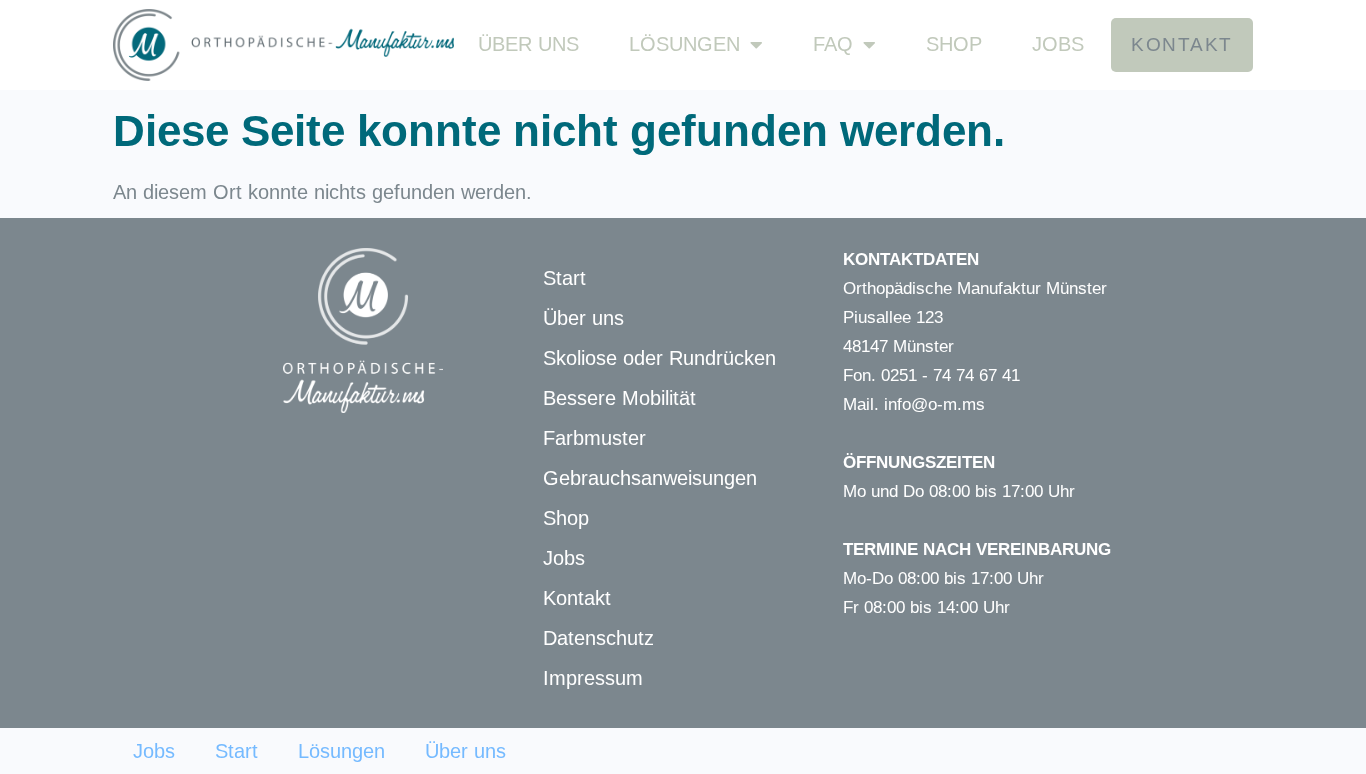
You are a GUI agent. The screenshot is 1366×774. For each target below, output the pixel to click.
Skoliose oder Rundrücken (659, 358)
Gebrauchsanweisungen (650, 478)
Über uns (528, 44)
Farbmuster (594, 438)
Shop (954, 44)
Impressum (593, 678)
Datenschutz (598, 638)
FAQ (833, 44)
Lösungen (684, 44)
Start (564, 278)
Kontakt (577, 598)
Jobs (1058, 44)
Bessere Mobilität (619, 398)
